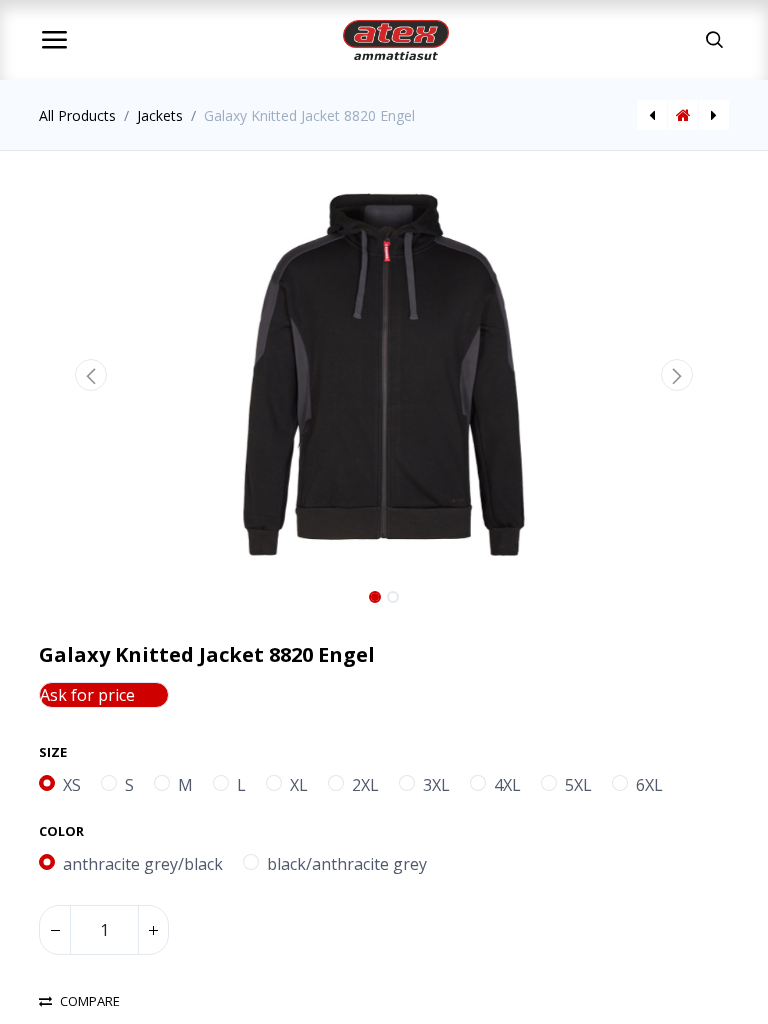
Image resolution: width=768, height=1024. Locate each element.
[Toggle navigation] (54, 40)
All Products (77, 115)
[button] (91, 375)
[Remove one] (55, 930)
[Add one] (153, 930)
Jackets (160, 115)
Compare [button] (90, 1001)
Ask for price (87, 695)
